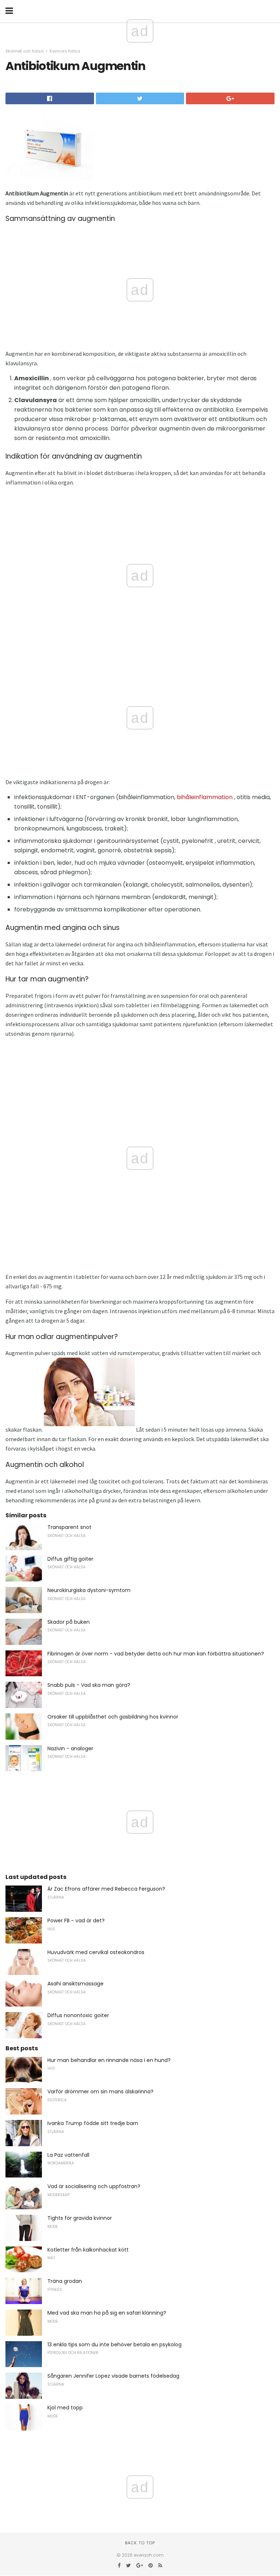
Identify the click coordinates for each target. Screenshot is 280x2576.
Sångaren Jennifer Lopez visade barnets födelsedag (113, 2376)
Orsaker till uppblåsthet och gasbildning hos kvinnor (113, 1717)
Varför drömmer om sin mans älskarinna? (100, 2091)
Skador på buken (69, 1622)
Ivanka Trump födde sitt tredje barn (93, 2123)
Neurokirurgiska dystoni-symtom (89, 1590)
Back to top (140, 2543)
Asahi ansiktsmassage (75, 1984)
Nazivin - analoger (70, 1748)
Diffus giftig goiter (70, 1559)
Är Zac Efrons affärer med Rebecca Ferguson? (106, 1889)
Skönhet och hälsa (25, 51)
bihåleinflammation (205, 797)
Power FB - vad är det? (76, 1921)
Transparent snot (69, 1527)
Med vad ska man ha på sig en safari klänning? (107, 2313)
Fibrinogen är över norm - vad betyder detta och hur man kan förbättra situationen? (156, 1654)
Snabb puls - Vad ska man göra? (89, 1685)
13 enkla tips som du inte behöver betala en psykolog (114, 2345)
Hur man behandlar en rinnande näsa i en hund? (109, 2060)
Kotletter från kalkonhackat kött (88, 2250)
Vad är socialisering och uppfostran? (94, 2186)
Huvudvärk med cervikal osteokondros (96, 1952)
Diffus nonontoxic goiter (78, 2015)
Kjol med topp (65, 2408)
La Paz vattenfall (68, 2155)
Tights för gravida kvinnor (80, 2218)
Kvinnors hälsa (65, 51)
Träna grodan (65, 2281)
